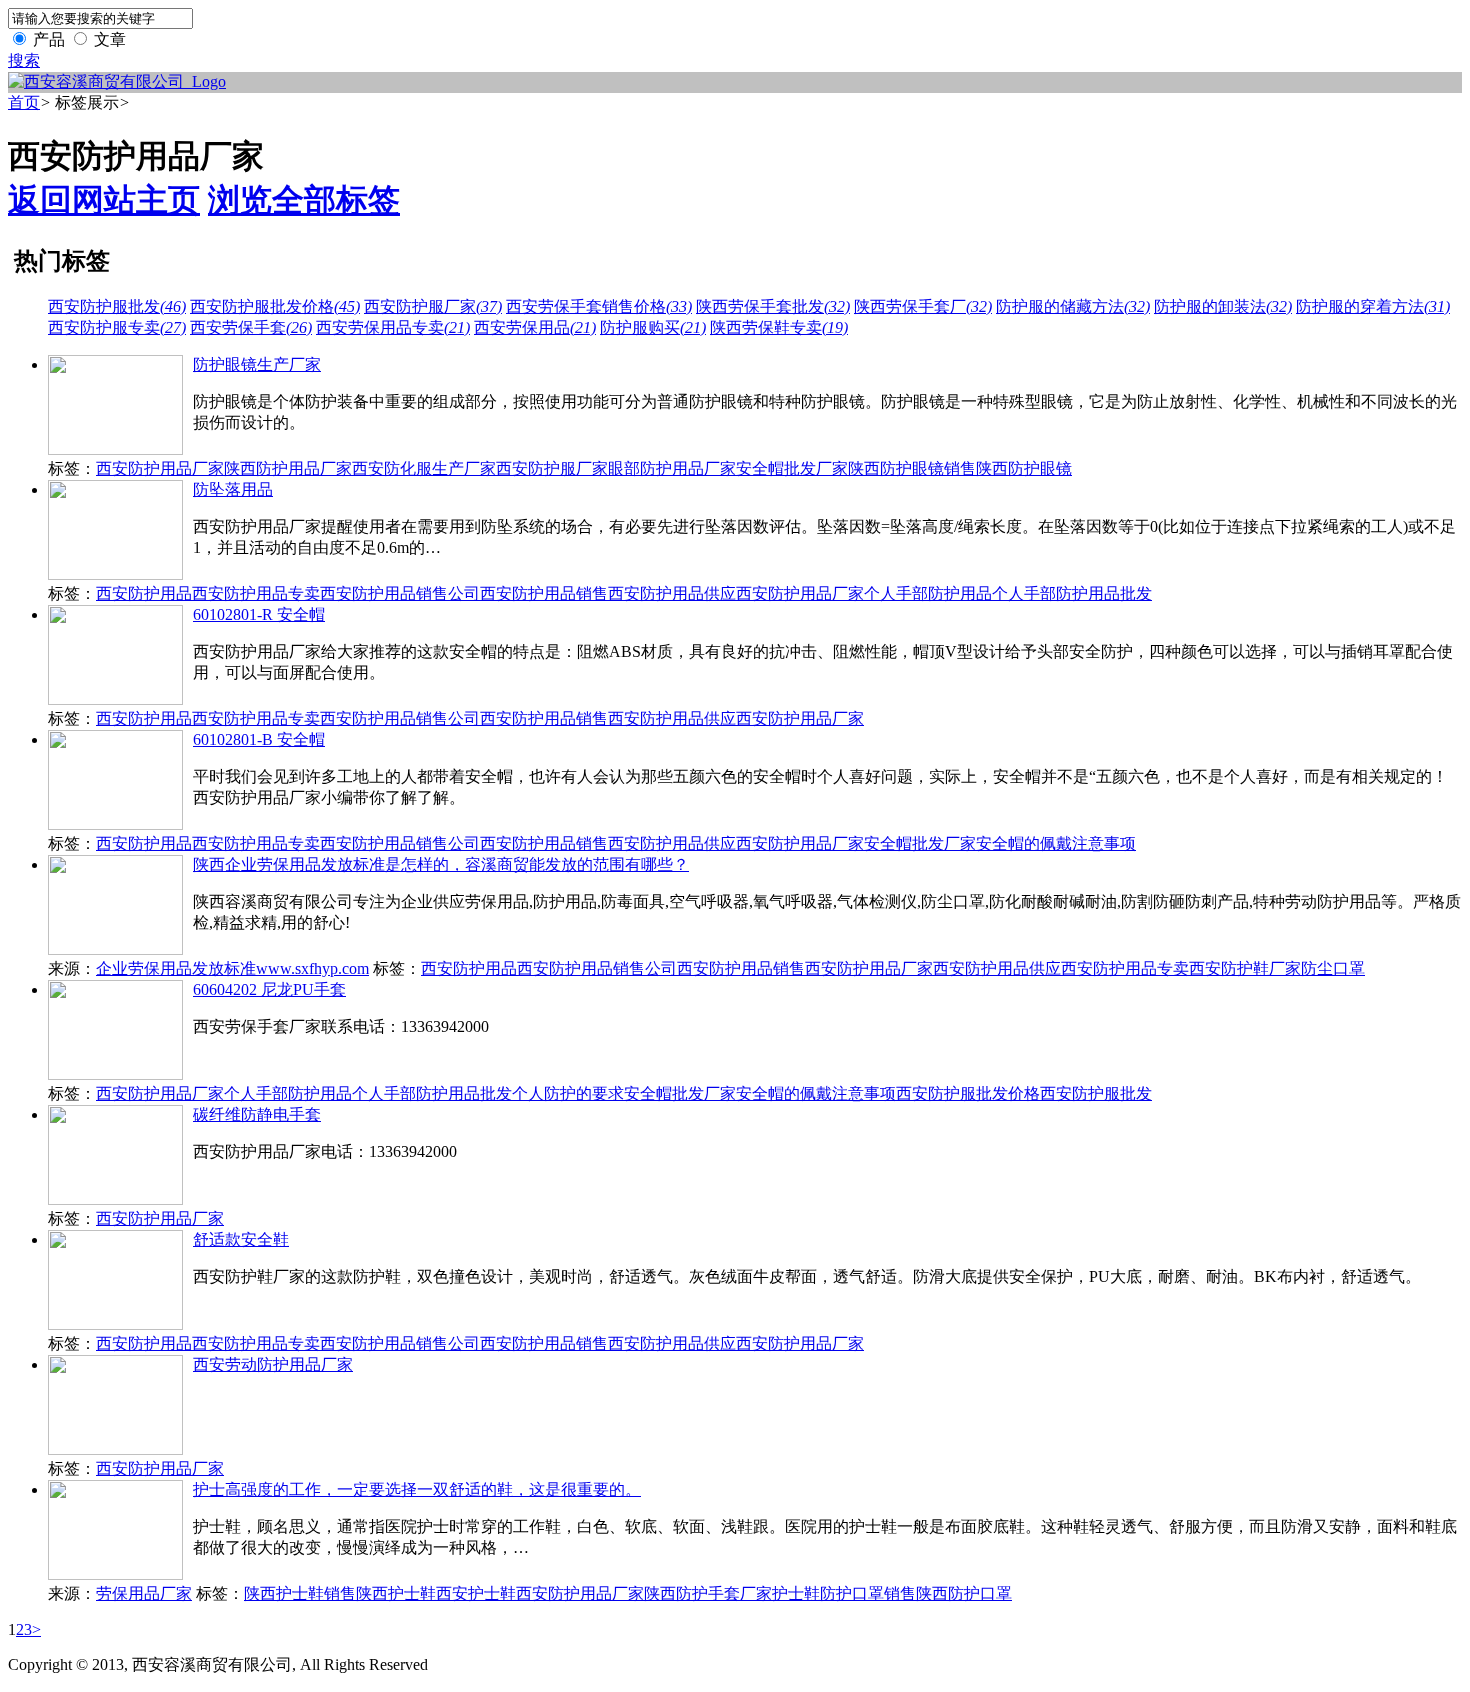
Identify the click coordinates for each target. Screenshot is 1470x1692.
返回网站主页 (104, 200)
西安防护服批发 (117, 306)
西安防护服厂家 (433, 306)
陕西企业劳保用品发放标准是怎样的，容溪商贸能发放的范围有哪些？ (441, 864)
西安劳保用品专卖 (393, 327)
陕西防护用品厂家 (288, 468)
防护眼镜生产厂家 (257, 364)
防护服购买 (653, 327)
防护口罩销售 (868, 1593)
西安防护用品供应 (672, 593)
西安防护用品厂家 (160, 468)
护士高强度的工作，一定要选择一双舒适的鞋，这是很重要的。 (417, 1489)
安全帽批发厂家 (792, 468)
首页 (24, 102)
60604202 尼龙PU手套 (269, 989)
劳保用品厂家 (144, 1593)
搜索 (24, 60)
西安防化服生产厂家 (424, 468)
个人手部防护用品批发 (1072, 593)
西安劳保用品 (535, 327)
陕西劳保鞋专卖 (779, 327)
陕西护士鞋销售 (300, 1593)
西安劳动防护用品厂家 (273, 1364)
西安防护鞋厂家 (1245, 968)
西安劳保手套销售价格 (599, 306)
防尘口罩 (1333, 968)
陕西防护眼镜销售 (912, 468)
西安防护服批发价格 (275, 306)
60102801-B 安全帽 (259, 739)
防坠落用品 (233, 489)
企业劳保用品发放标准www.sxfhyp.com (232, 968)
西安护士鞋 (476, 1593)
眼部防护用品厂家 (672, 468)
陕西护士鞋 (396, 1593)
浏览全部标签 (304, 200)
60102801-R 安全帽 (259, 614)
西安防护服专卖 (117, 327)
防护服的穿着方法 (1373, 306)
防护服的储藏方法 (1073, 306)
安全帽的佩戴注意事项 (1056, 843)
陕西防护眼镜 (1024, 468)
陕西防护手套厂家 (708, 1593)
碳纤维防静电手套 (257, 1114)
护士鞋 (796, 1593)
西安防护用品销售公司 (400, 593)
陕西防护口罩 (964, 1593)
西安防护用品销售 (544, 593)
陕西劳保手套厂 (923, 306)
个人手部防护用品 (928, 593)
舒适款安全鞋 (241, 1239)
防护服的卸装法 (1223, 306)
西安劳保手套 (251, 327)
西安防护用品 (144, 593)
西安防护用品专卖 (256, 593)
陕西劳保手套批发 (773, 306)
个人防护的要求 (568, 1093)
